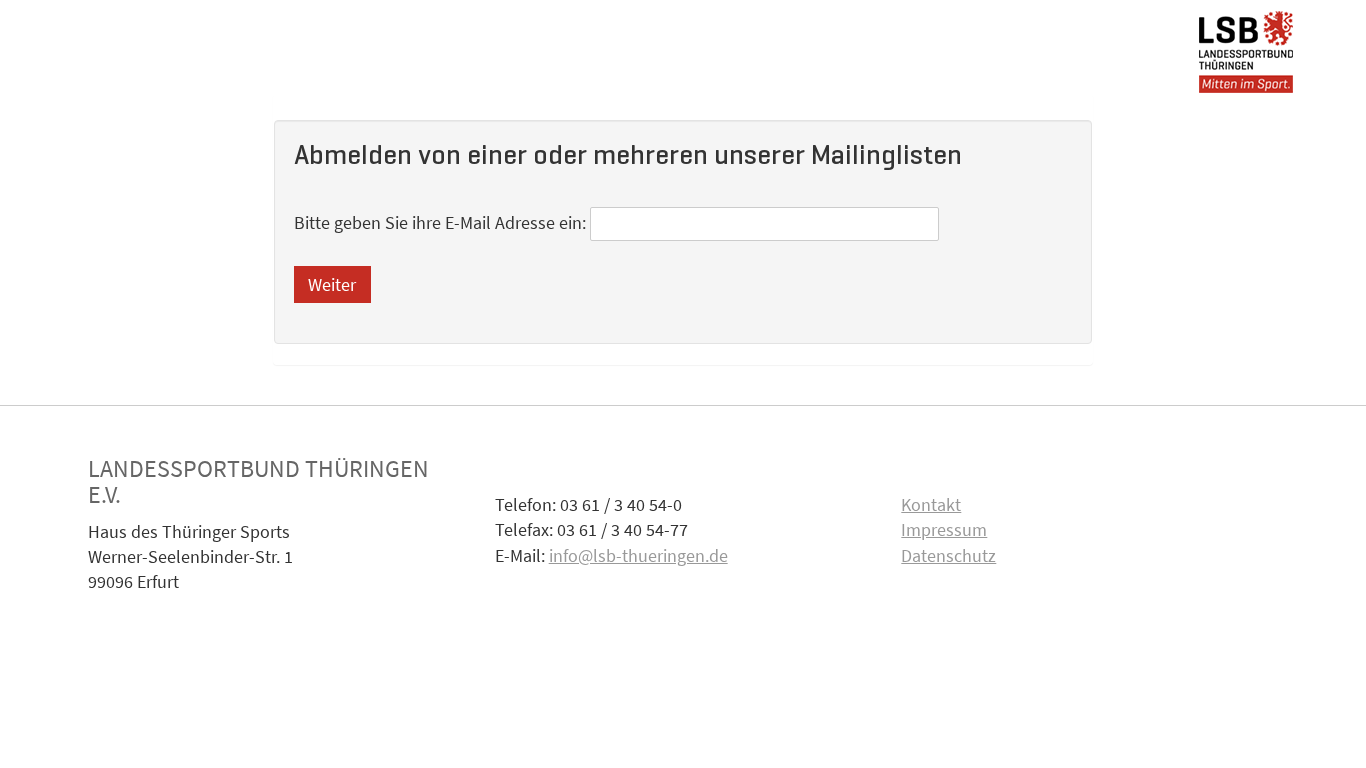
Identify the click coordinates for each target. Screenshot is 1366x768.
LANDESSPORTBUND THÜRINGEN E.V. (258, 481)
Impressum (944, 529)
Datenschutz (948, 555)
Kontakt (931, 504)
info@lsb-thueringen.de (638, 555)
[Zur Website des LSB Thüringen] (1246, 47)
